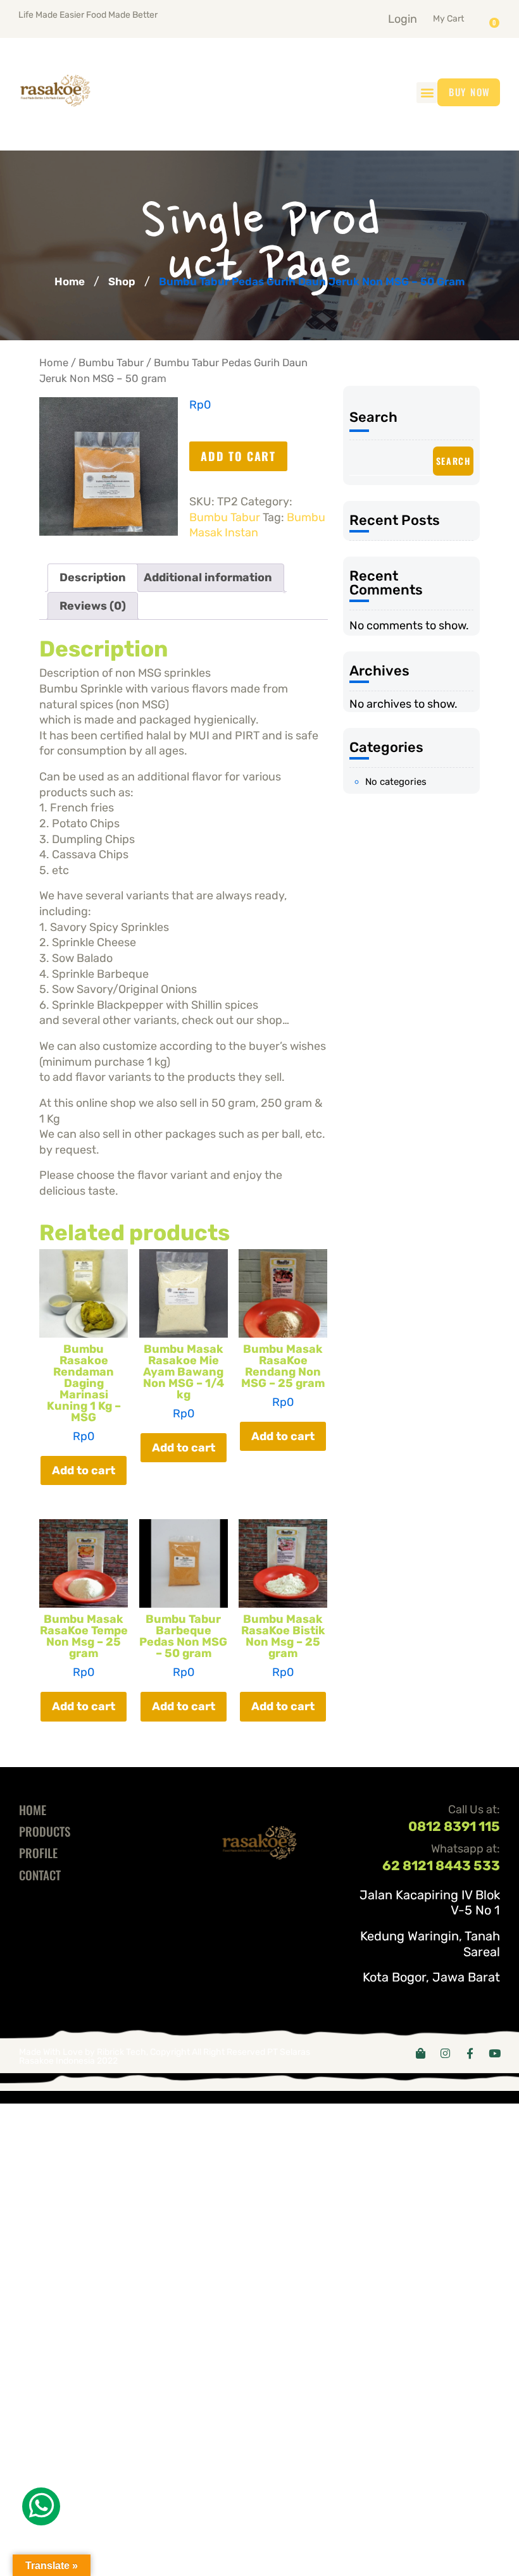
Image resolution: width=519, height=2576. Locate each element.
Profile (38, 1852)
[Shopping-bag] (421, 2053)
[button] (464, 16)
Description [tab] (93, 577)
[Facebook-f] (470, 2053)
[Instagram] (445, 2053)
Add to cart (238, 456)
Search (373, 417)
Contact (40, 1875)
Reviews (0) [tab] (93, 606)
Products (45, 1831)
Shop (122, 281)
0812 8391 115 (454, 1826)
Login (403, 19)
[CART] (497, 18)
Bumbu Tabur (111, 363)
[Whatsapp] (41, 2506)
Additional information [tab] (208, 577)
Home (70, 281)
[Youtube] (495, 2053)
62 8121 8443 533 (441, 1865)
